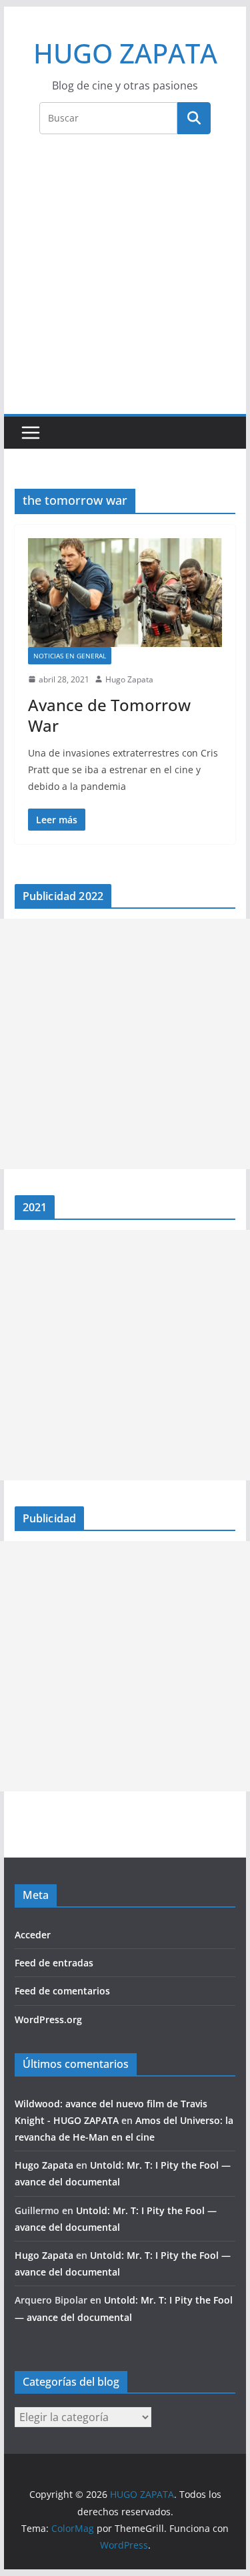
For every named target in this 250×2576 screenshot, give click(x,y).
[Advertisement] (125, 282)
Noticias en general (70, 656)
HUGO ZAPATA (125, 53)
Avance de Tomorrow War (109, 715)
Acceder (33, 1935)
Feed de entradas (54, 1963)
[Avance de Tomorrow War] (125, 593)
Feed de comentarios (62, 1991)
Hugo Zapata (129, 679)
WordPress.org (48, 2019)
